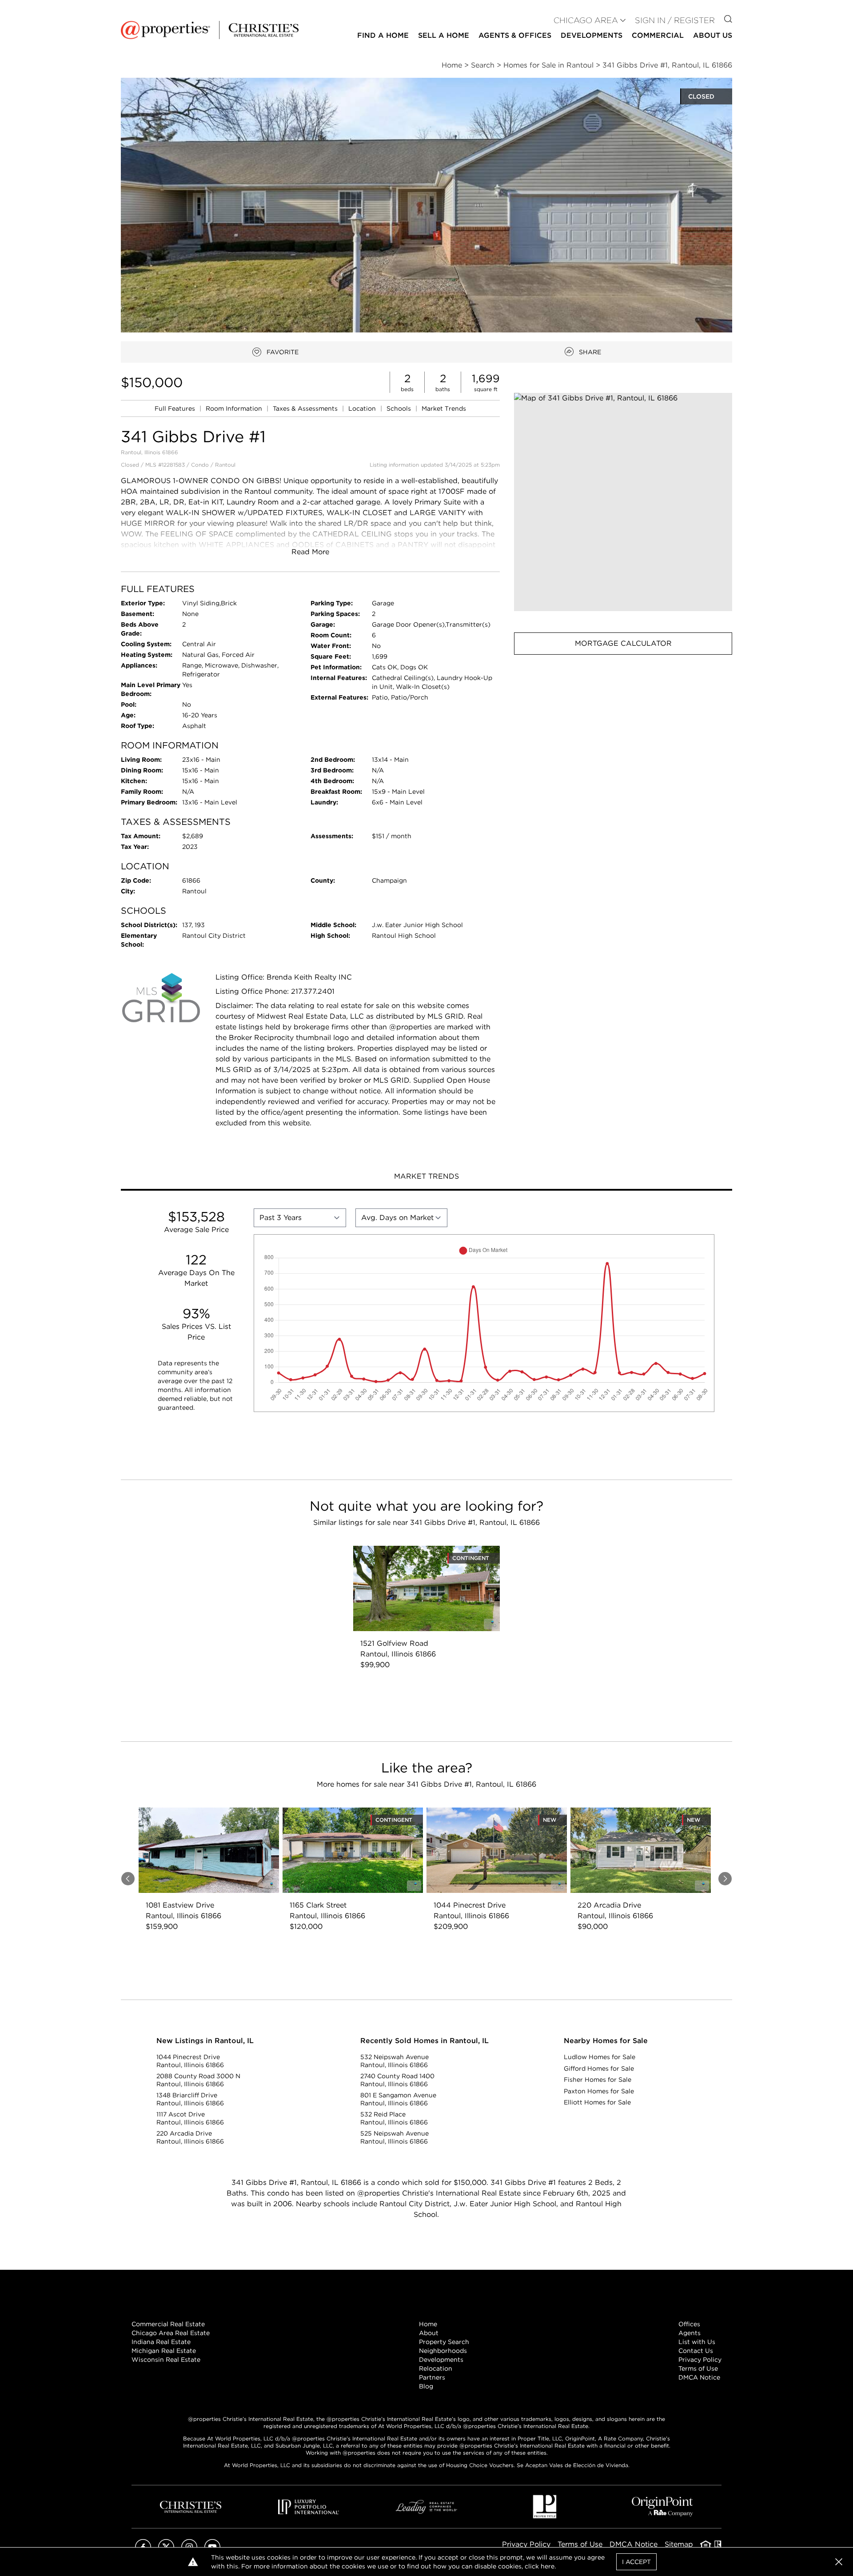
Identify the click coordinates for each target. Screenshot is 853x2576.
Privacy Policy (700, 2360)
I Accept (636, 2562)
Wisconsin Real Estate (166, 2360)
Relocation (436, 2368)
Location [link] (363, 408)
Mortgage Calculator (623, 643)
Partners (432, 2377)
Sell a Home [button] (444, 35)
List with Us (697, 2342)
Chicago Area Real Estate (171, 2333)
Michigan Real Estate (164, 2351)
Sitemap (679, 2544)
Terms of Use (698, 2368)
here (548, 2566)
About (429, 2333)
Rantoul (225, 465)
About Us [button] (713, 35)
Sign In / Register (675, 20)
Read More (310, 552)
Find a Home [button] (383, 35)
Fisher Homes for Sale (598, 2080)
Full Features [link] (176, 408)
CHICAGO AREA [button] (586, 20)
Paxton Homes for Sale (599, 2091)
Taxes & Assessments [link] (306, 408)
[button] (623, 502)
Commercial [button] (658, 35)
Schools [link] (400, 408)
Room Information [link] (235, 408)
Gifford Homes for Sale (599, 2068)
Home (428, 2324)
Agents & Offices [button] (515, 35)
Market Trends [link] (444, 408)
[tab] (426, 1177)
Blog (426, 2386)
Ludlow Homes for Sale (600, 2057)
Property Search (444, 2342)
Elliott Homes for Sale (597, 2102)
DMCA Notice (699, 2377)
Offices (689, 2324)
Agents (690, 2333)
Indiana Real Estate (161, 2342)
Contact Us (696, 2351)
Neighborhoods (443, 2351)
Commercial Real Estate (168, 2324)
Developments (592, 35)
